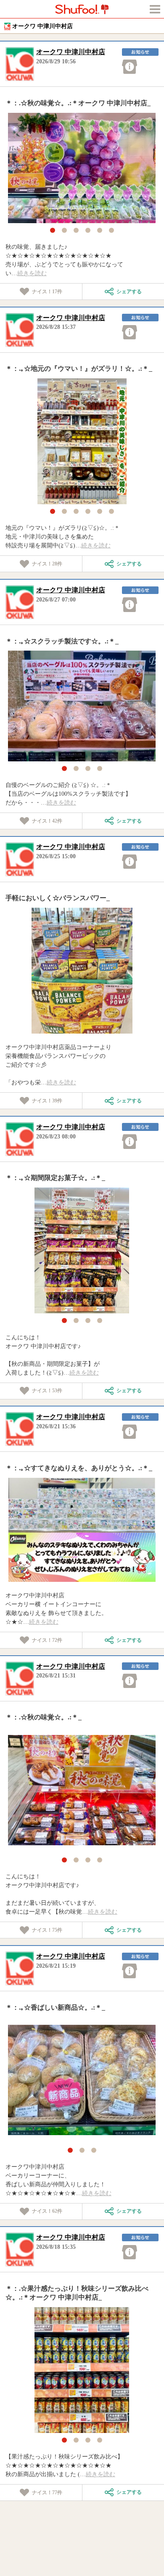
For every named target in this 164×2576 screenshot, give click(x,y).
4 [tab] (88, 230)
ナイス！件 (47, 292)
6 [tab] (111, 230)
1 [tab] (53, 230)
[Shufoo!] (82, 9)
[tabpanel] (82, 168)
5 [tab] (100, 230)
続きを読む (32, 273)
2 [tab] (64, 230)
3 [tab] (76, 230)
